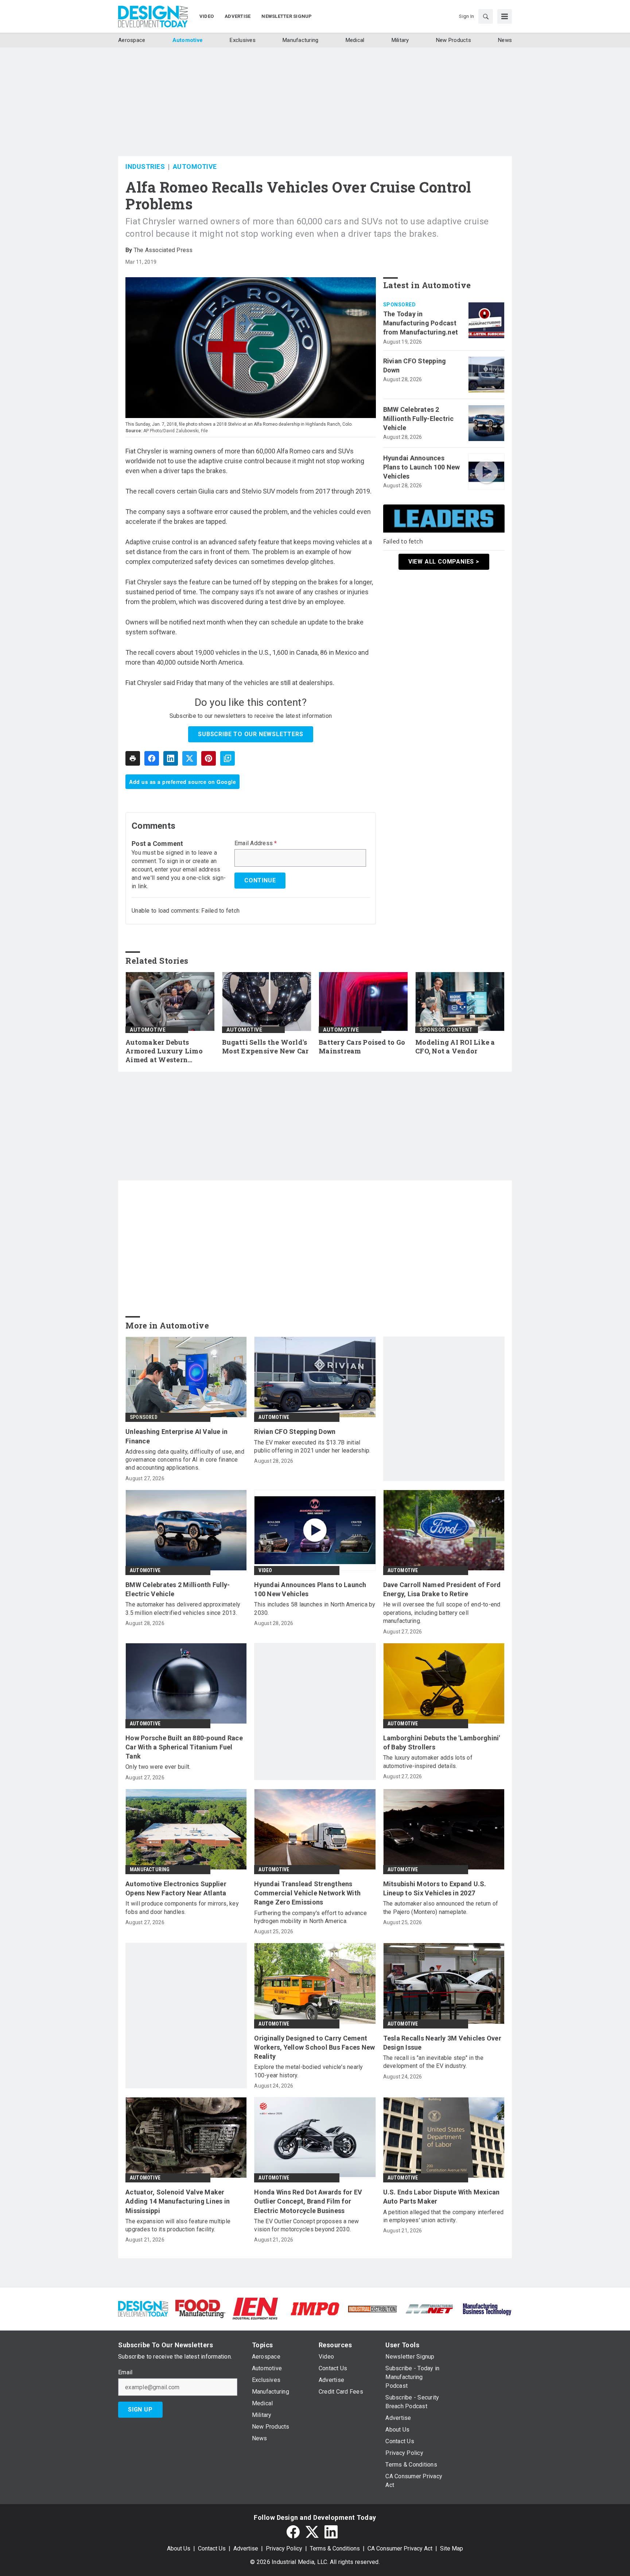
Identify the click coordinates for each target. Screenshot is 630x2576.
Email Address (256, 843)
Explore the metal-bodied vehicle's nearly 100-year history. (308, 2071)
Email (125, 2372)
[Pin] (209, 758)
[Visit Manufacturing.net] (430, 2308)
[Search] (486, 16)
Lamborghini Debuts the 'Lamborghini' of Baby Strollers (442, 1743)
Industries (145, 167)
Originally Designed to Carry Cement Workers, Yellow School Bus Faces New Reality (314, 2047)
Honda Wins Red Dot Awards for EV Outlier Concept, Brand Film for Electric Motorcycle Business (308, 2201)
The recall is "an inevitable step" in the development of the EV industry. (433, 2062)
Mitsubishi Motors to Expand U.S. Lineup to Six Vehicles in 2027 (435, 1888)
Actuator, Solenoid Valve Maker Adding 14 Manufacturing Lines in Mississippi (178, 2201)
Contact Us (212, 2548)
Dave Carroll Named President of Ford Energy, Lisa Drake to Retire (442, 1589)
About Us (179, 2548)
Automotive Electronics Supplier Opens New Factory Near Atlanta (176, 1888)
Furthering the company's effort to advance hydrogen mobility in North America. (310, 1917)
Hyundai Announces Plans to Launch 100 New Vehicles (422, 467)
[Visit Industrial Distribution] (372, 2308)
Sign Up (140, 2409)
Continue (260, 880)
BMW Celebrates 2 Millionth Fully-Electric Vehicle (419, 419)
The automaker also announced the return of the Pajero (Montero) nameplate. (441, 1908)
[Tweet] (190, 758)
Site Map (452, 2548)
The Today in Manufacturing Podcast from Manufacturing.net (421, 323)
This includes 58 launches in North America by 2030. (315, 1608)
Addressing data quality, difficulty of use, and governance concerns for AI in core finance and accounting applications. (185, 1460)
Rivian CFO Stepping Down (415, 365)
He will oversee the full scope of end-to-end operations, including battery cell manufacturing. (442, 1613)
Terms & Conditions (335, 2548)
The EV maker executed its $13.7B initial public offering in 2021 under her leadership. (312, 1446)
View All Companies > (444, 561)
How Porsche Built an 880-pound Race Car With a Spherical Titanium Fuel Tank (184, 1747)
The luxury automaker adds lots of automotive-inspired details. (428, 1762)
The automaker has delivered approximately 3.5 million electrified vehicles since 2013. (183, 1608)
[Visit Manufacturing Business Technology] (487, 2308)
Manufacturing (150, 1869)
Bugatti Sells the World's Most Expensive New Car (265, 1047)
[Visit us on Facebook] (293, 2532)
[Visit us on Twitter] (312, 2532)
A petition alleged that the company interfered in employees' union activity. (444, 2216)
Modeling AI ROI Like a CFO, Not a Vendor (455, 1047)
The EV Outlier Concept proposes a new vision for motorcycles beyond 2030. (306, 2225)
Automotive (195, 167)
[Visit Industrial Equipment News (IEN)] (255, 2308)
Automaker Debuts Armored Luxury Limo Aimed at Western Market (164, 1051)
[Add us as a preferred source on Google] (227, 758)
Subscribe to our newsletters (250, 734)
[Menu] (505, 16)
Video (265, 1570)
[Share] (152, 758)
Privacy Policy (284, 2548)
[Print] (133, 758)
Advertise (246, 2548)
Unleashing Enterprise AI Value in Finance (176, 1436)
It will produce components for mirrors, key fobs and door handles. (182, 1908)
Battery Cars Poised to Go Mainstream (362, 1047)
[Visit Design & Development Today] (143, 2308)
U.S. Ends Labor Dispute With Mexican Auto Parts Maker (442, 2197)
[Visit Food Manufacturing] (200, 2308)
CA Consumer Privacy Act (400, 2548)
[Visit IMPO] (315, 2308)
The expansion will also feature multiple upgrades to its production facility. (178, 2225)
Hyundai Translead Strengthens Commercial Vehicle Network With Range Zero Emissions (307, 1893)
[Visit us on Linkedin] (331, 2532)
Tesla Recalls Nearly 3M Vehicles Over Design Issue (442, 2043)
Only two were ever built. (158, 1767)
